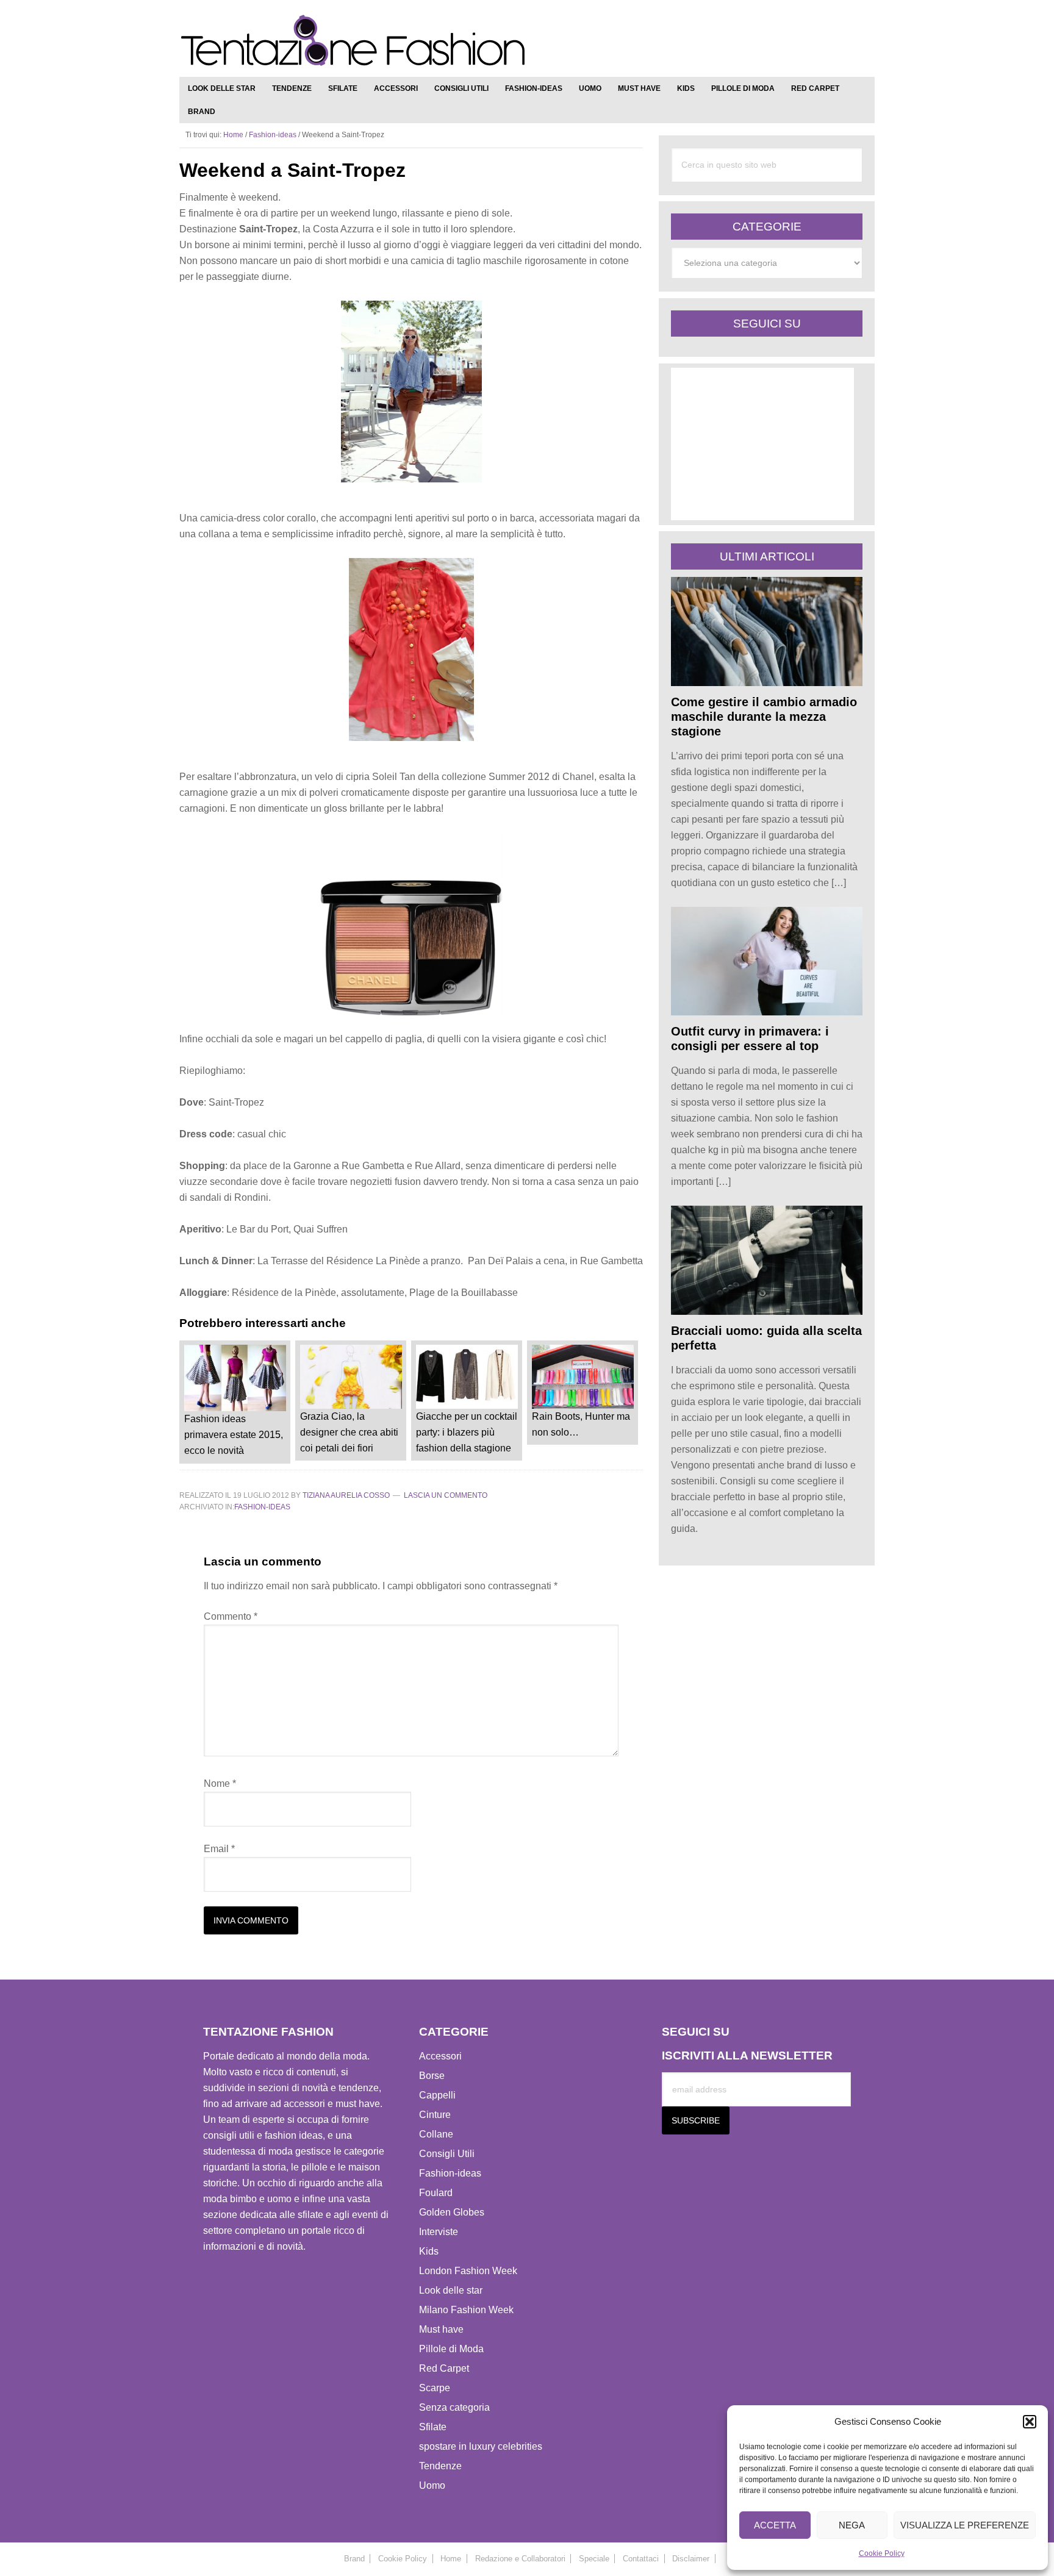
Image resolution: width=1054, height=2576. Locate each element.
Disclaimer (691, 2559)
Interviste (439, 2232)
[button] (1030, 2422)
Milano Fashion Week (466, 2310)
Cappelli (437, 2095)
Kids (429, 2251)
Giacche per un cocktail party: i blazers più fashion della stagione (467, 1432)
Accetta (775, 2525)
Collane (436, 2134)
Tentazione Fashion (353, 41)
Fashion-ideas (262, 1507)
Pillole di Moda (451, 2349)
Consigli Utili (447, 2154)
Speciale (594, 2559)
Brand (354, 2559)
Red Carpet (444, 2368)
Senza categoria (454, 2407)
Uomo (432, 2485)
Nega (852, 2525)
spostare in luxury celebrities (481, 2446)
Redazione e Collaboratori (520, 2559)
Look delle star (451, 2290)
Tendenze (440, 2466)
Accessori (440, 2056)
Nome (220, 1784)
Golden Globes (452, 2212)
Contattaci (641, 2559)
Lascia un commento (446, 1495)
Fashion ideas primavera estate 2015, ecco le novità (234, 1435)
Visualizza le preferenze (965, 2525)
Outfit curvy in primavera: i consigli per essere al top (750, 1039)
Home (451, 2559)
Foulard (436, 2193)
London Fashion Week (468, 2271)
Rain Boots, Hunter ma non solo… (581, 1424)
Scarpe (435, 2388)
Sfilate (433, 2427)
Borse (432, 2076)
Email (219, 1849)
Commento (231, 1616)
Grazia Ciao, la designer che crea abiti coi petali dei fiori (349, 1432)
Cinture (435, 2115)
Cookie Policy (882, 2553)
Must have (441, 2329)
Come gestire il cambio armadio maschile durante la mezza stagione (764, 717)
